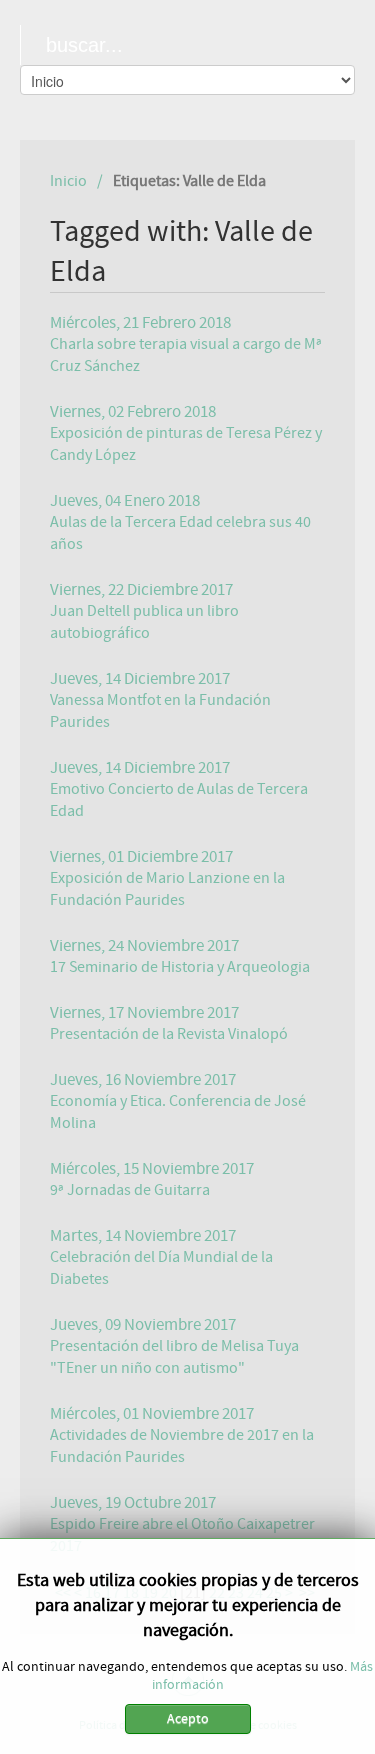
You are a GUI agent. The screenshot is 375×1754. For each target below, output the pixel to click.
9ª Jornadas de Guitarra (130, 1190)
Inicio (68, 181)
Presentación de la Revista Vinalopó (169, 1034)
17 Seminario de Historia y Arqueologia (180, 967)
